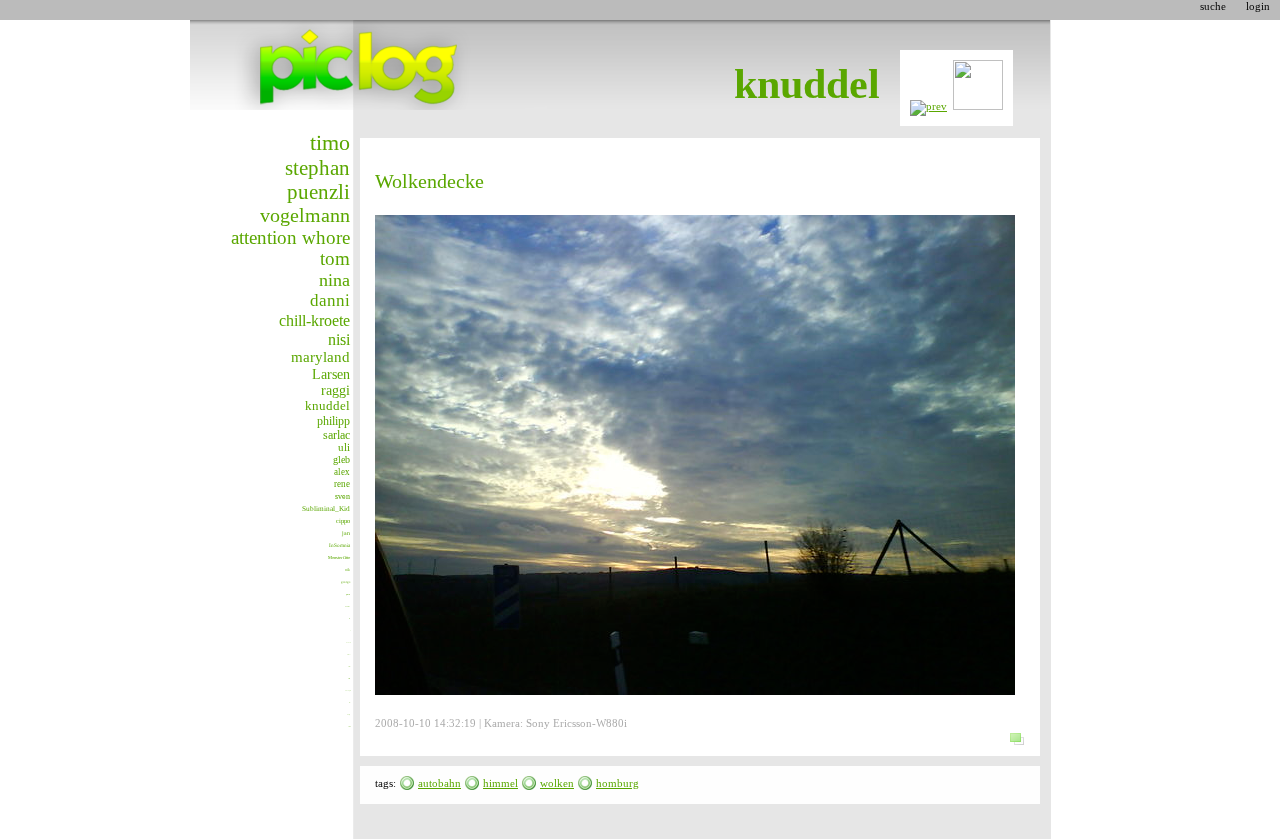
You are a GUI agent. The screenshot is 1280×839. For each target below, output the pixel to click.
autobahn (439, 783)
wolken (557, 783)
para (348, 594)
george (345, 582)
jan (346, 533)
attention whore (290, 237)
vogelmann (305, 215)
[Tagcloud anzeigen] (407, 783)
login (1258, 6)
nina (334, 280)
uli (344, 447)
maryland (320, 357)
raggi (335, 390)
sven (342, 496)
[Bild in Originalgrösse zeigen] (1017, 753)
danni (330, 300)
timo (330, 142)
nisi (339, 339)
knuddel (327, 406)
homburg (617, 783)
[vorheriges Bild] (928, 106)
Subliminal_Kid (326, 508)
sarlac (336, 435)
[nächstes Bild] (978, 106)
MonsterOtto (339, 557)
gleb (341, 459)
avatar (347, 606)
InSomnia (339, 545)
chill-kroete (314, 320)
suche (1213, 6)
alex (342, 472)
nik (347, 570)
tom (335, 259)
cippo (343, 520)
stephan (317, 168)
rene (342, 484)
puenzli (318, 192)
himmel (500, 783)
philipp (333, 421)
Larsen (331, 374)
